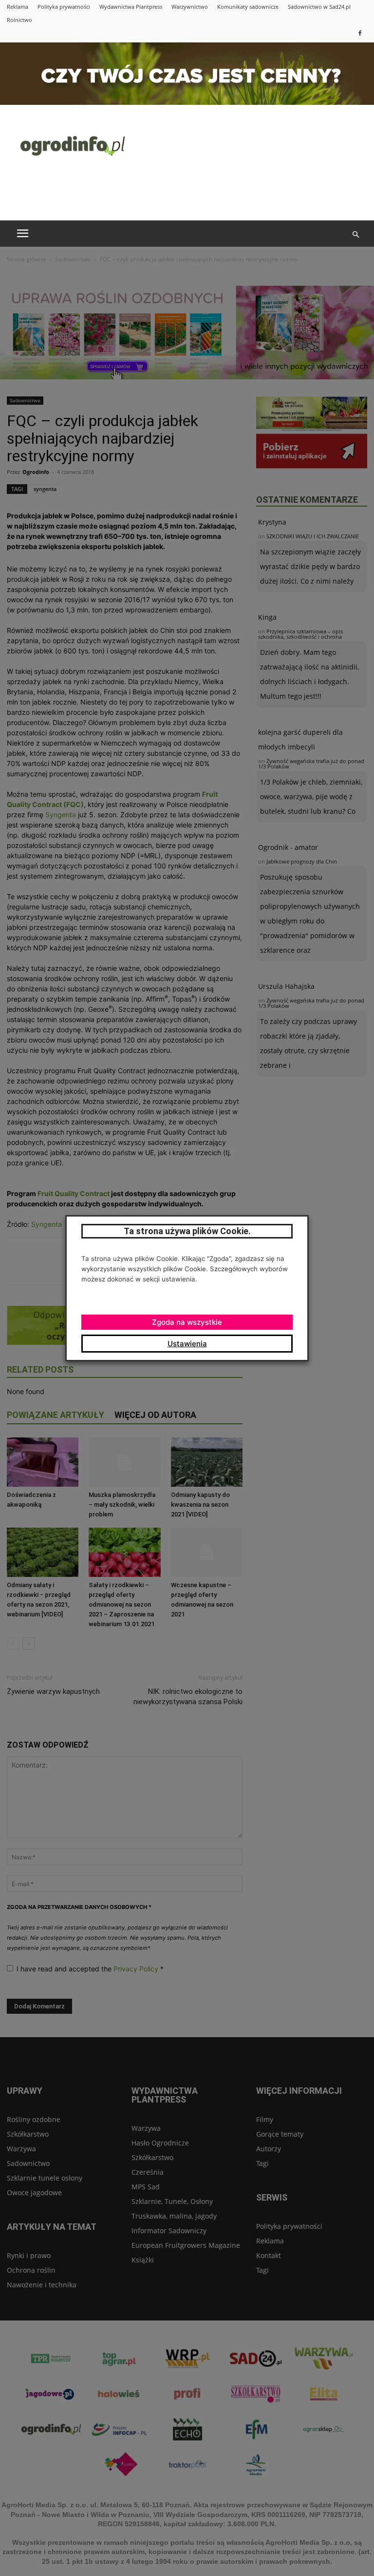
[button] (355, 235)
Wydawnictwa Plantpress (131, 7)
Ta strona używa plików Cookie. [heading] (187, 1231)
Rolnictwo (19, 20)
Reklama (18, 7)
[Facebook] (360, 33)
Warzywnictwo (190, 7)
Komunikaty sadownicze (248, 7)
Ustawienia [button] (187, 1344)
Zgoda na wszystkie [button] (187, 1322)
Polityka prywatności (64, 7)
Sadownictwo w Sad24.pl (319, 7)
